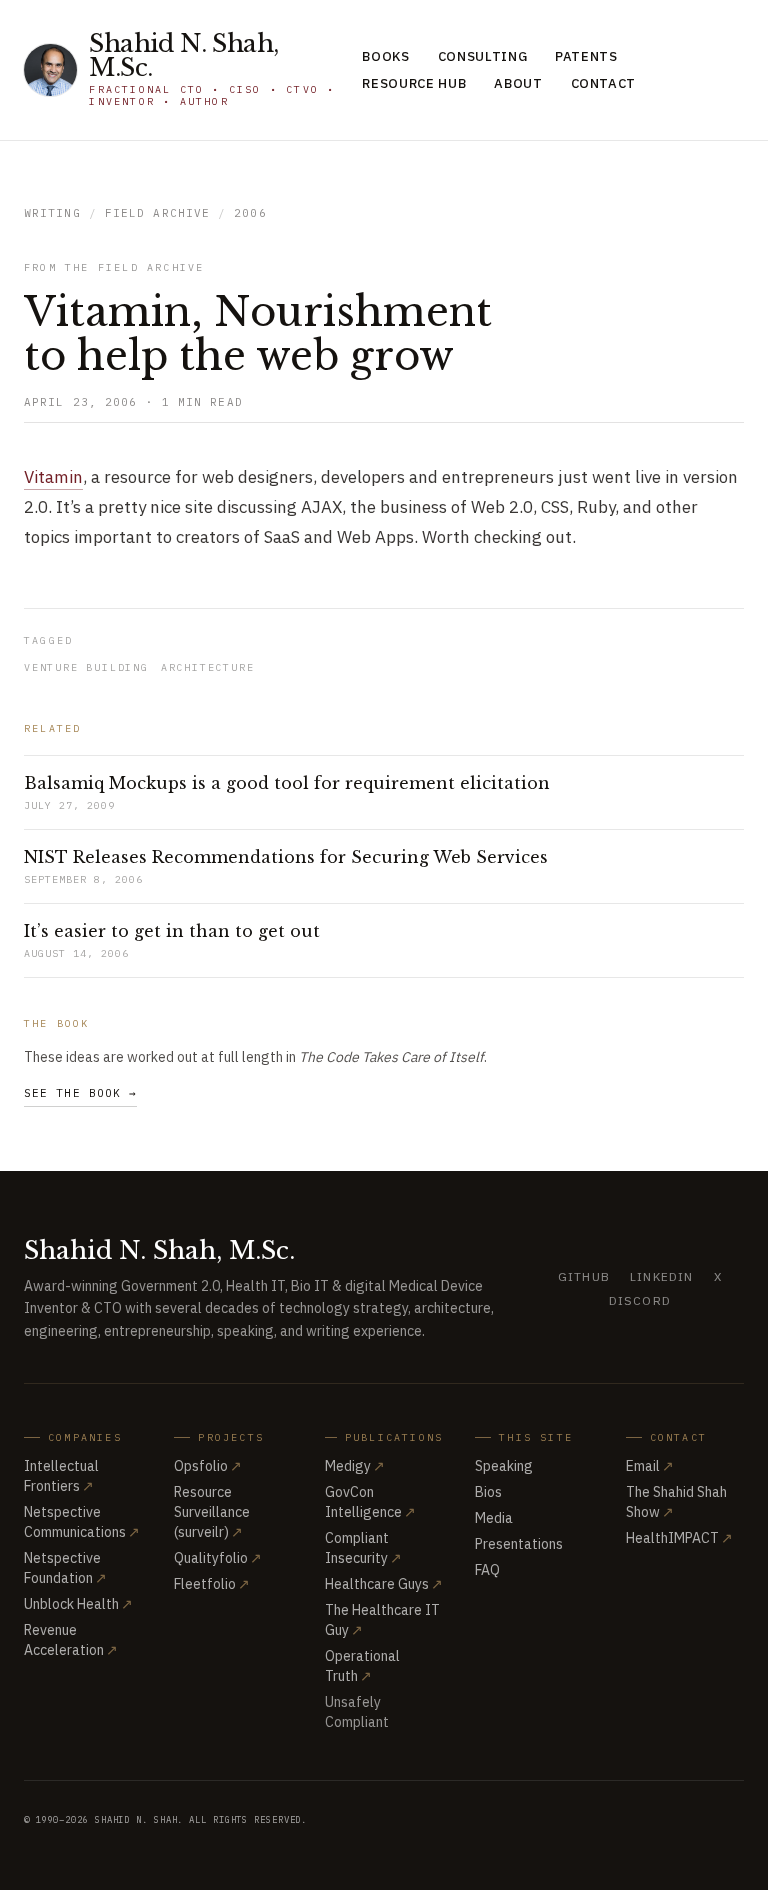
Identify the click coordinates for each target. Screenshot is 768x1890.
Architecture (208, 667)
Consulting (483, 56)
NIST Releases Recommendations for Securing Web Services (286, 857)
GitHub (584, 1276)
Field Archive (157, 213)
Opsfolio (208, 1466)
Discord (640, 1300)
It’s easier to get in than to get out (172, 931)
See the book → (80, 1093)
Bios (488, 1492)
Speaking (504, 1466)
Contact (604, 83)
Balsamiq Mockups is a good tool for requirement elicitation (287, 783)
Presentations (519, 1544)
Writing (52, 213)
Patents (586, 56)
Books (385, 56)
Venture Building (86, 667)
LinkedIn (662, 1276)
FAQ (487, 1570)
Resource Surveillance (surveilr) (212, 1512)
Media (494, 1518)
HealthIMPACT (679, 1538)
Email (650, 1466)
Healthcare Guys (384, 1584)
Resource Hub (414, 83)
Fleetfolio (212, 1584)
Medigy (355, 1466)
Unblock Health (78, 1604)
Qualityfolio (218, 1558)
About (518, 83)
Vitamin (53, 477)
